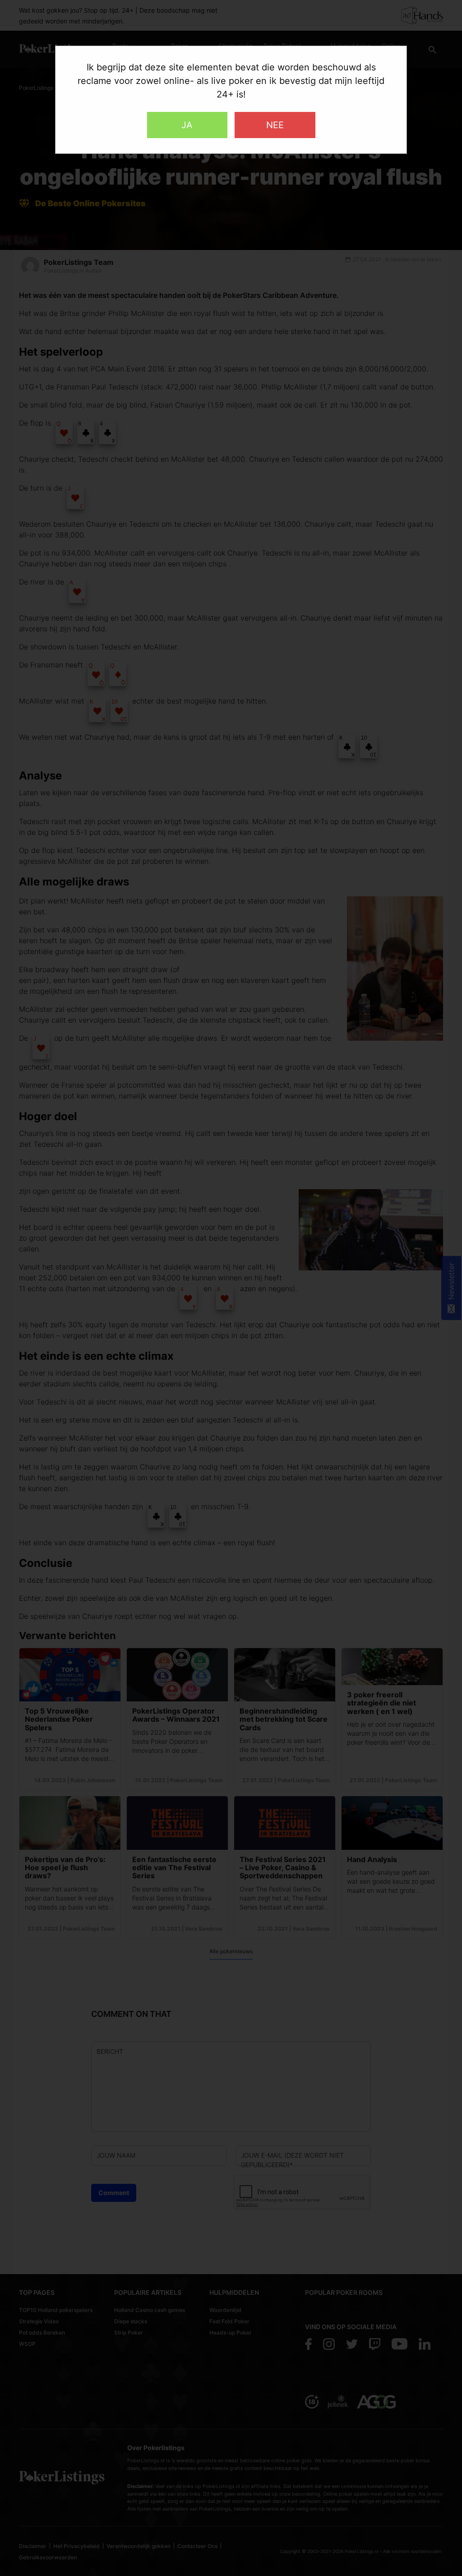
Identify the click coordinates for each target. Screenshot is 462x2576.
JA (187, 125)
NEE (275, 125)
